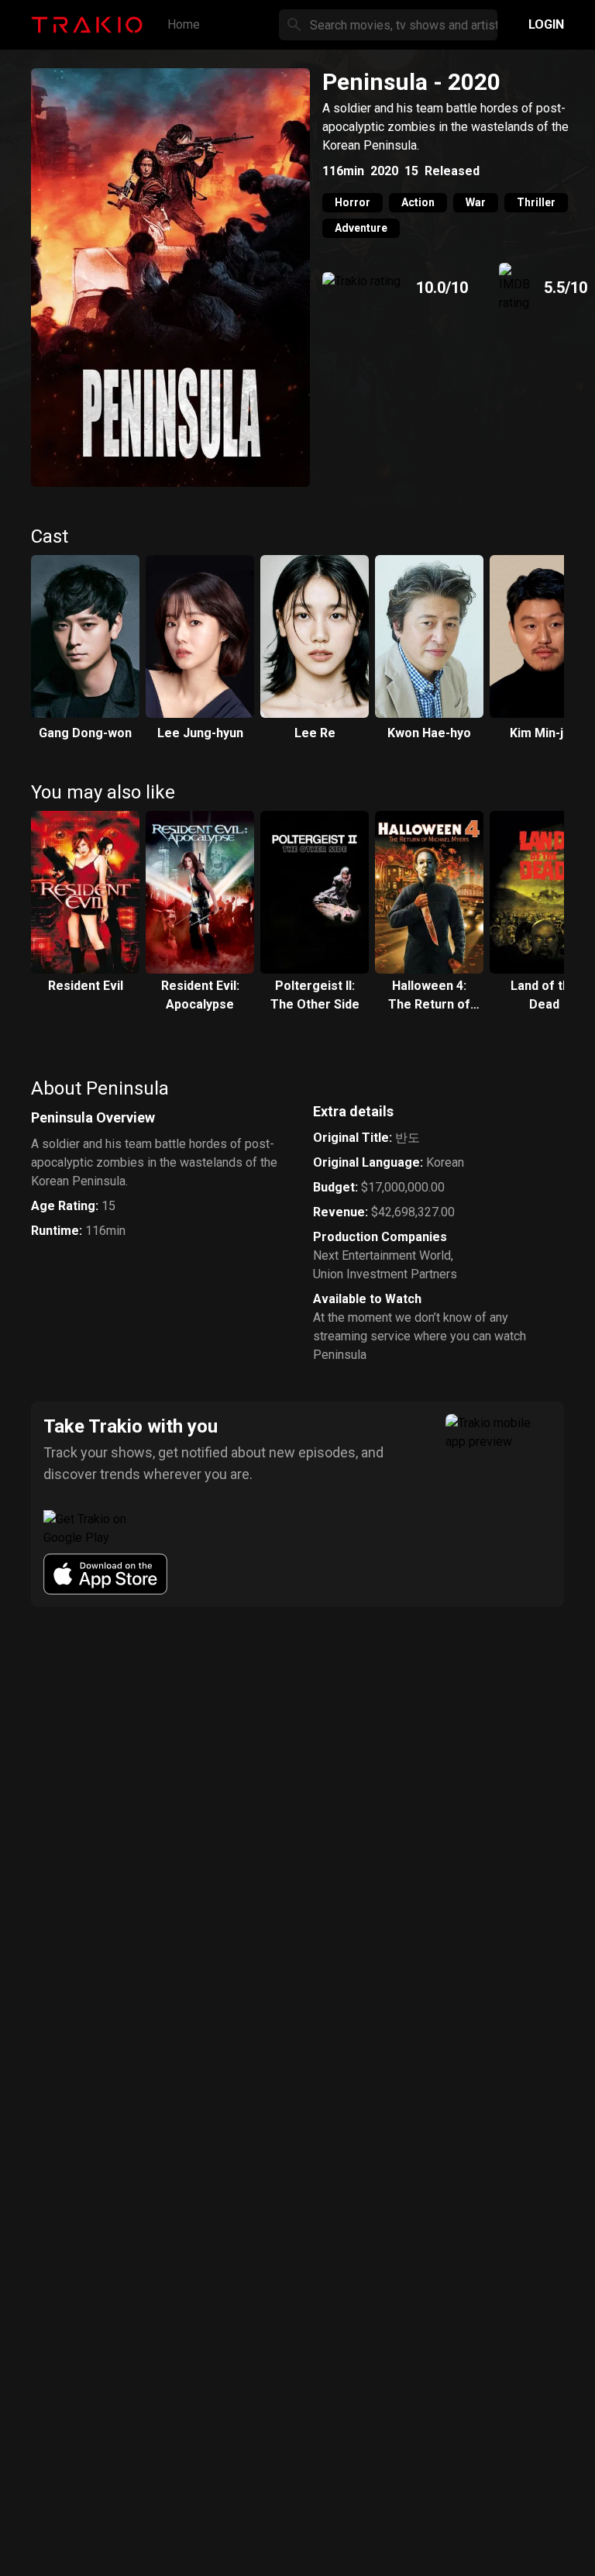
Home (184, 24)
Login (546, 24)
